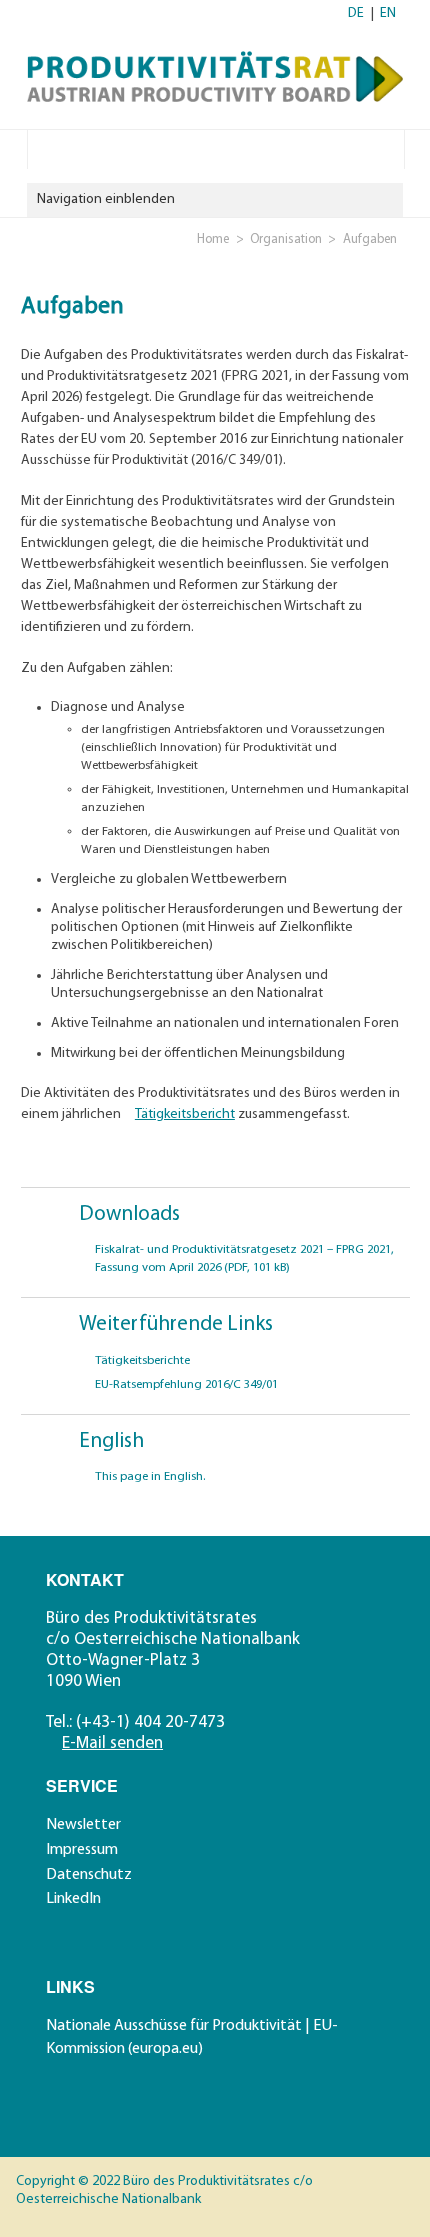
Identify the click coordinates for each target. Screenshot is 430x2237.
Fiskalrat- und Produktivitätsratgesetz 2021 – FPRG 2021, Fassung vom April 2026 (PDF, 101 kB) (244, 1259)
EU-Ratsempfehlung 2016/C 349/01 (186, 1385)
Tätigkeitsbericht (185, 1114)
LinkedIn (73, 1899)
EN (388, 13)
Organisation (286, 239)
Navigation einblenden (106, 199)
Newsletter (83, 1825)
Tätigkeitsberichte (142, 1361)
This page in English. (150, 1477)
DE (356, 13)
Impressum (82, 1850)
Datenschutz (89, 1875)
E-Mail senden (112, 1743)
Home (213, 239)
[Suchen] (388, 148)
